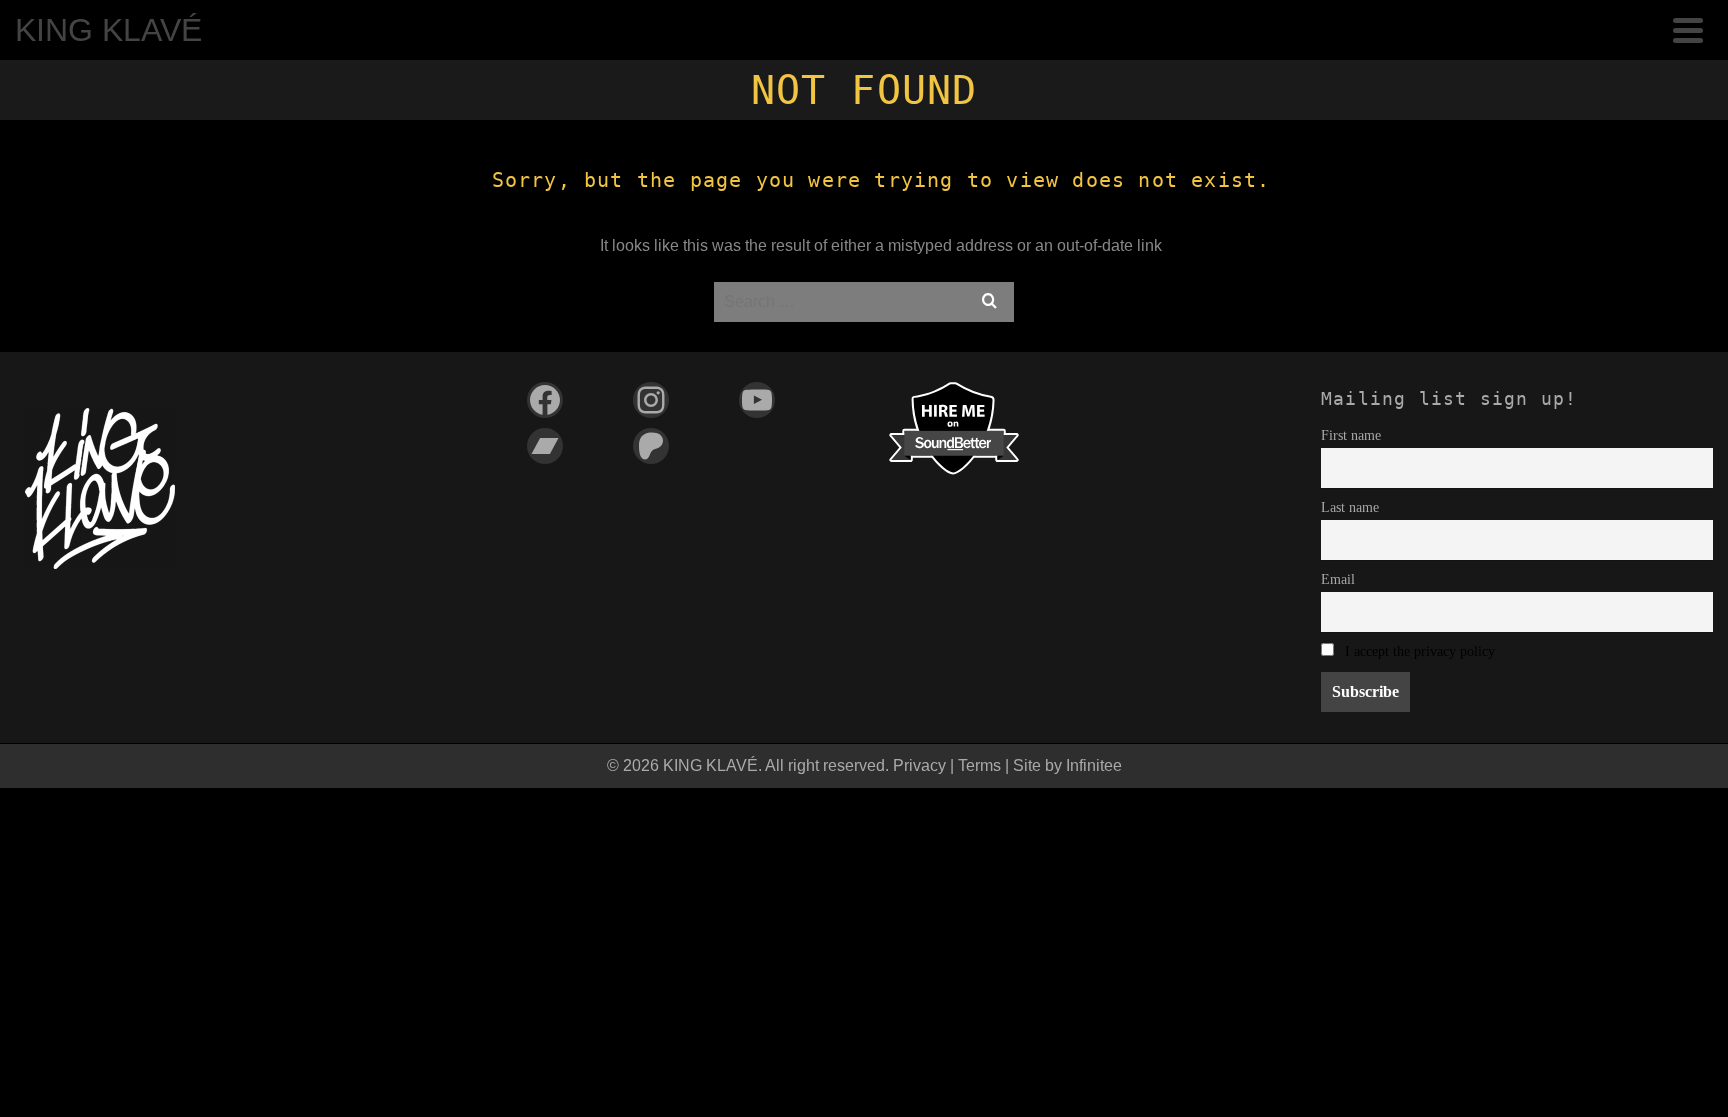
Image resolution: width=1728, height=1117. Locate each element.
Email (1338, 579)
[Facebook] (545, 400)
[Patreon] (651, 446)
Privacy (919, 765)
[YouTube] (757, 400)
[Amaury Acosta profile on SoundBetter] (954, 426)
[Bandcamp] (545, 446)
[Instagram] (651, 400)
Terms (979, 765)
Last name (1350, 507)
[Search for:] (864, 301)
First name (1351, 435)
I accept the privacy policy (1420, 651)
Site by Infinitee (1067, 765)
